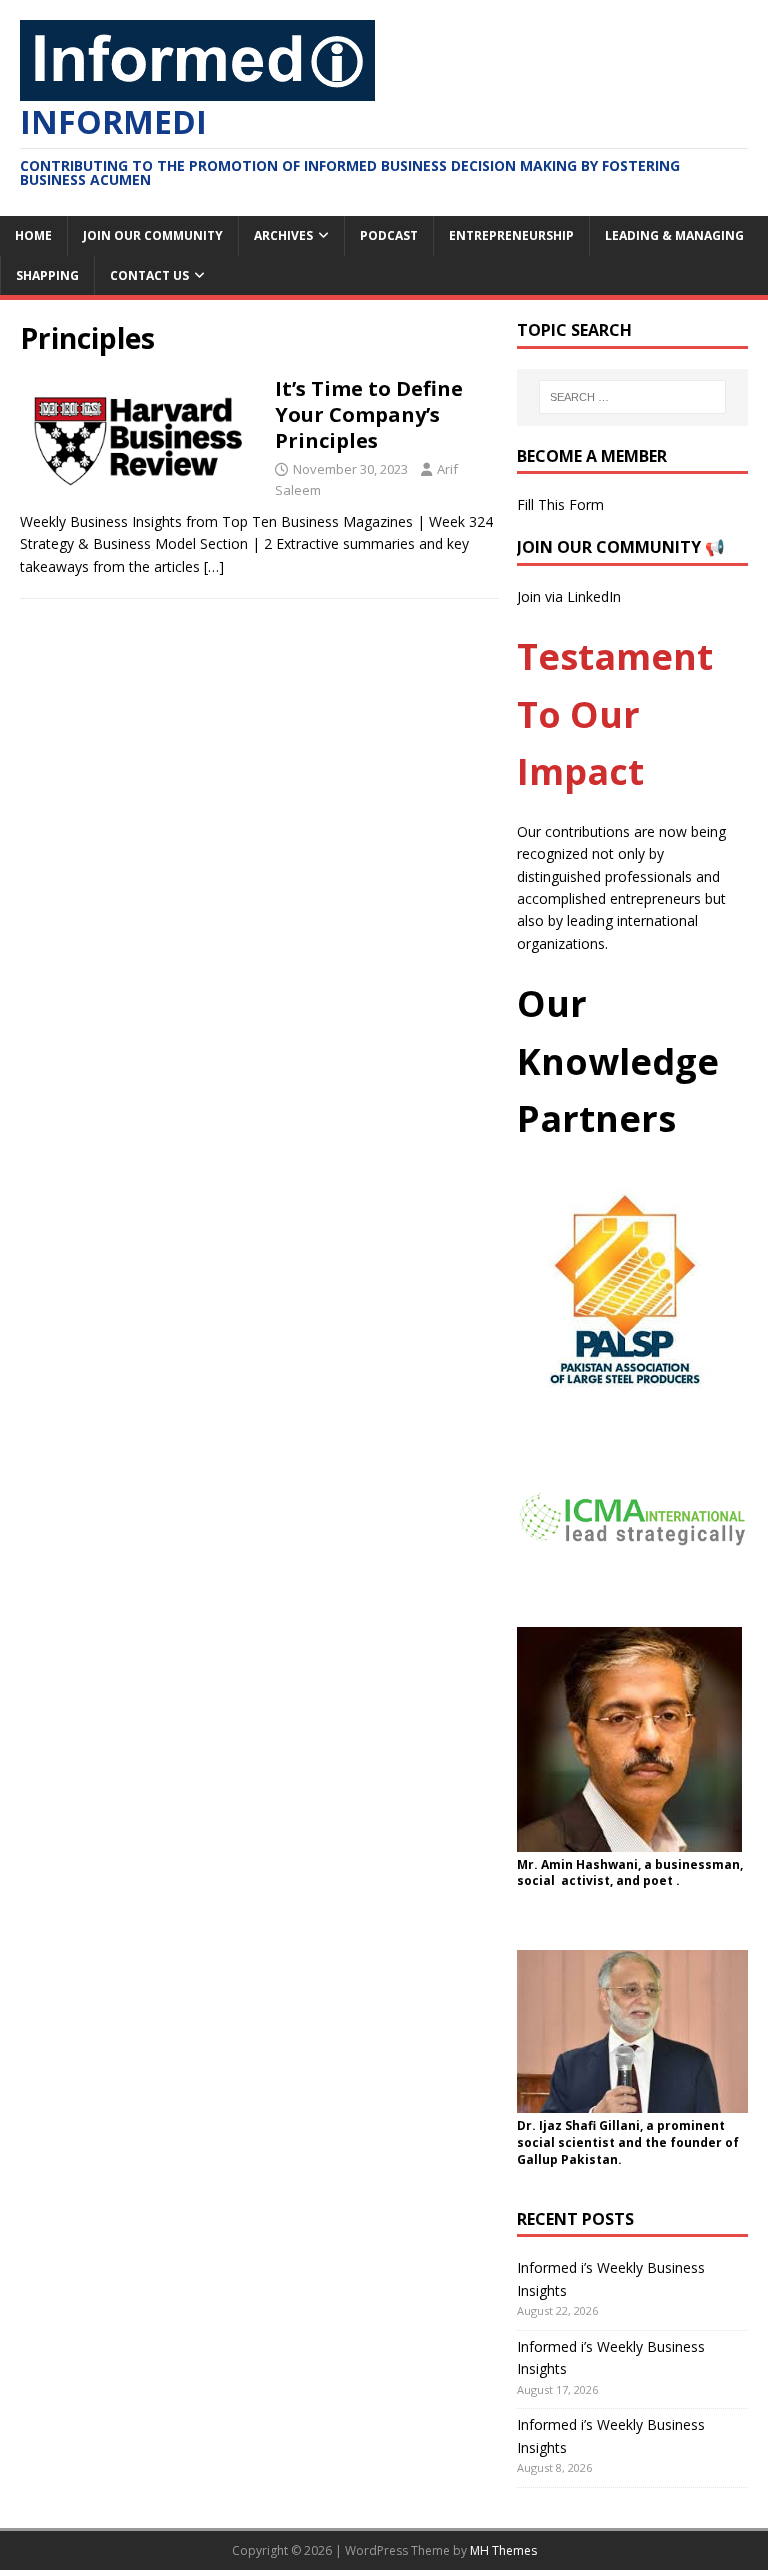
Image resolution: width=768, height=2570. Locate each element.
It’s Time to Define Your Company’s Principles (369, 414)
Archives (283, 235)
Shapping (47, 275)
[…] (214, 566)
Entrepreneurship (511, 235)
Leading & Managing (674, 235)
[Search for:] (632, 397)
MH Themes (503, 2550)
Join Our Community (153, 235)
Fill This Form (560, 504)
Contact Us (149, 275)
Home (33, 235)
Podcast (389, 235)
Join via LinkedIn (569, 596)
